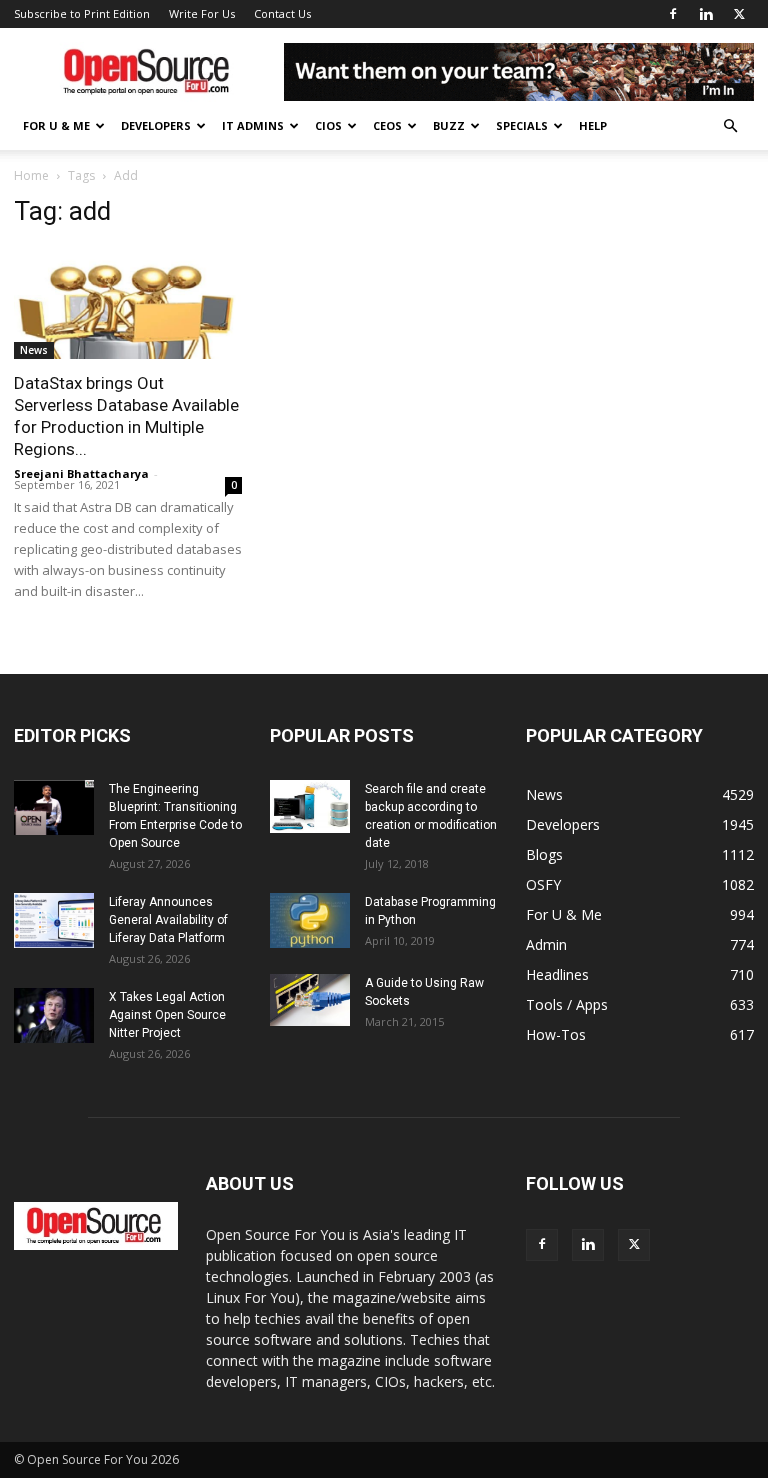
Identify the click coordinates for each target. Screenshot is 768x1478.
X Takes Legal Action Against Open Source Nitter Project (167, 1015)
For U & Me (56, 125)
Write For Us (202, 13)
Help (593, 125)
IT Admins (253, 125)
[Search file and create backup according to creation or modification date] (310, 807)
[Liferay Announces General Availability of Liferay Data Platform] (54, 920)
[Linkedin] (706, 14)
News (34, 350)
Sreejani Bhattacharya (81, 473)
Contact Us (282, 13)
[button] (730, 126)
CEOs (387, 125)
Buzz (449, 125)
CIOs (328, 125)
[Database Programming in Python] (310, 920)
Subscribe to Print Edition (82, 13)
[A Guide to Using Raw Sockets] (310, 1000)
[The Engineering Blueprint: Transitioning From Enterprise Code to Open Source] (54, 807)
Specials (522, 125)
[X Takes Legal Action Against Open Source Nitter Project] (54, 1015)
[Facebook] (673, 14)
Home (31, 175)
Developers (156, 125)
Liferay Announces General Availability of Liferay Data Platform (168, 920)
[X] (739, 14)
